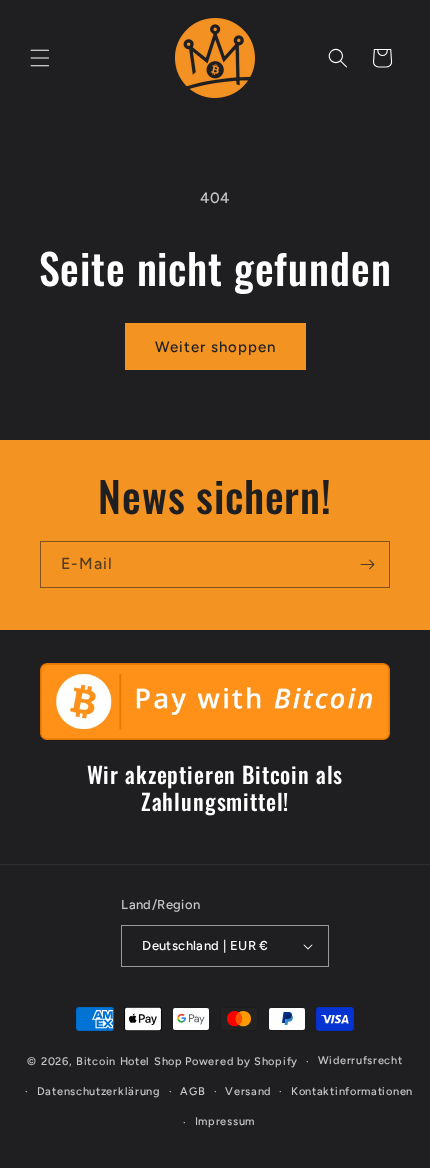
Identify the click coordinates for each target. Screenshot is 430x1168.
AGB (192, 1091)
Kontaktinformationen (352, 1091)
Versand (248, 1091)
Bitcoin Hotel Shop (129, 1061)
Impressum (225, 1121)
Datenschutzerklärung (99, 1091)
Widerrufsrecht (360, 1060)
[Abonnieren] (367, 564)
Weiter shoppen (215, 347)
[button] (40, 58)
